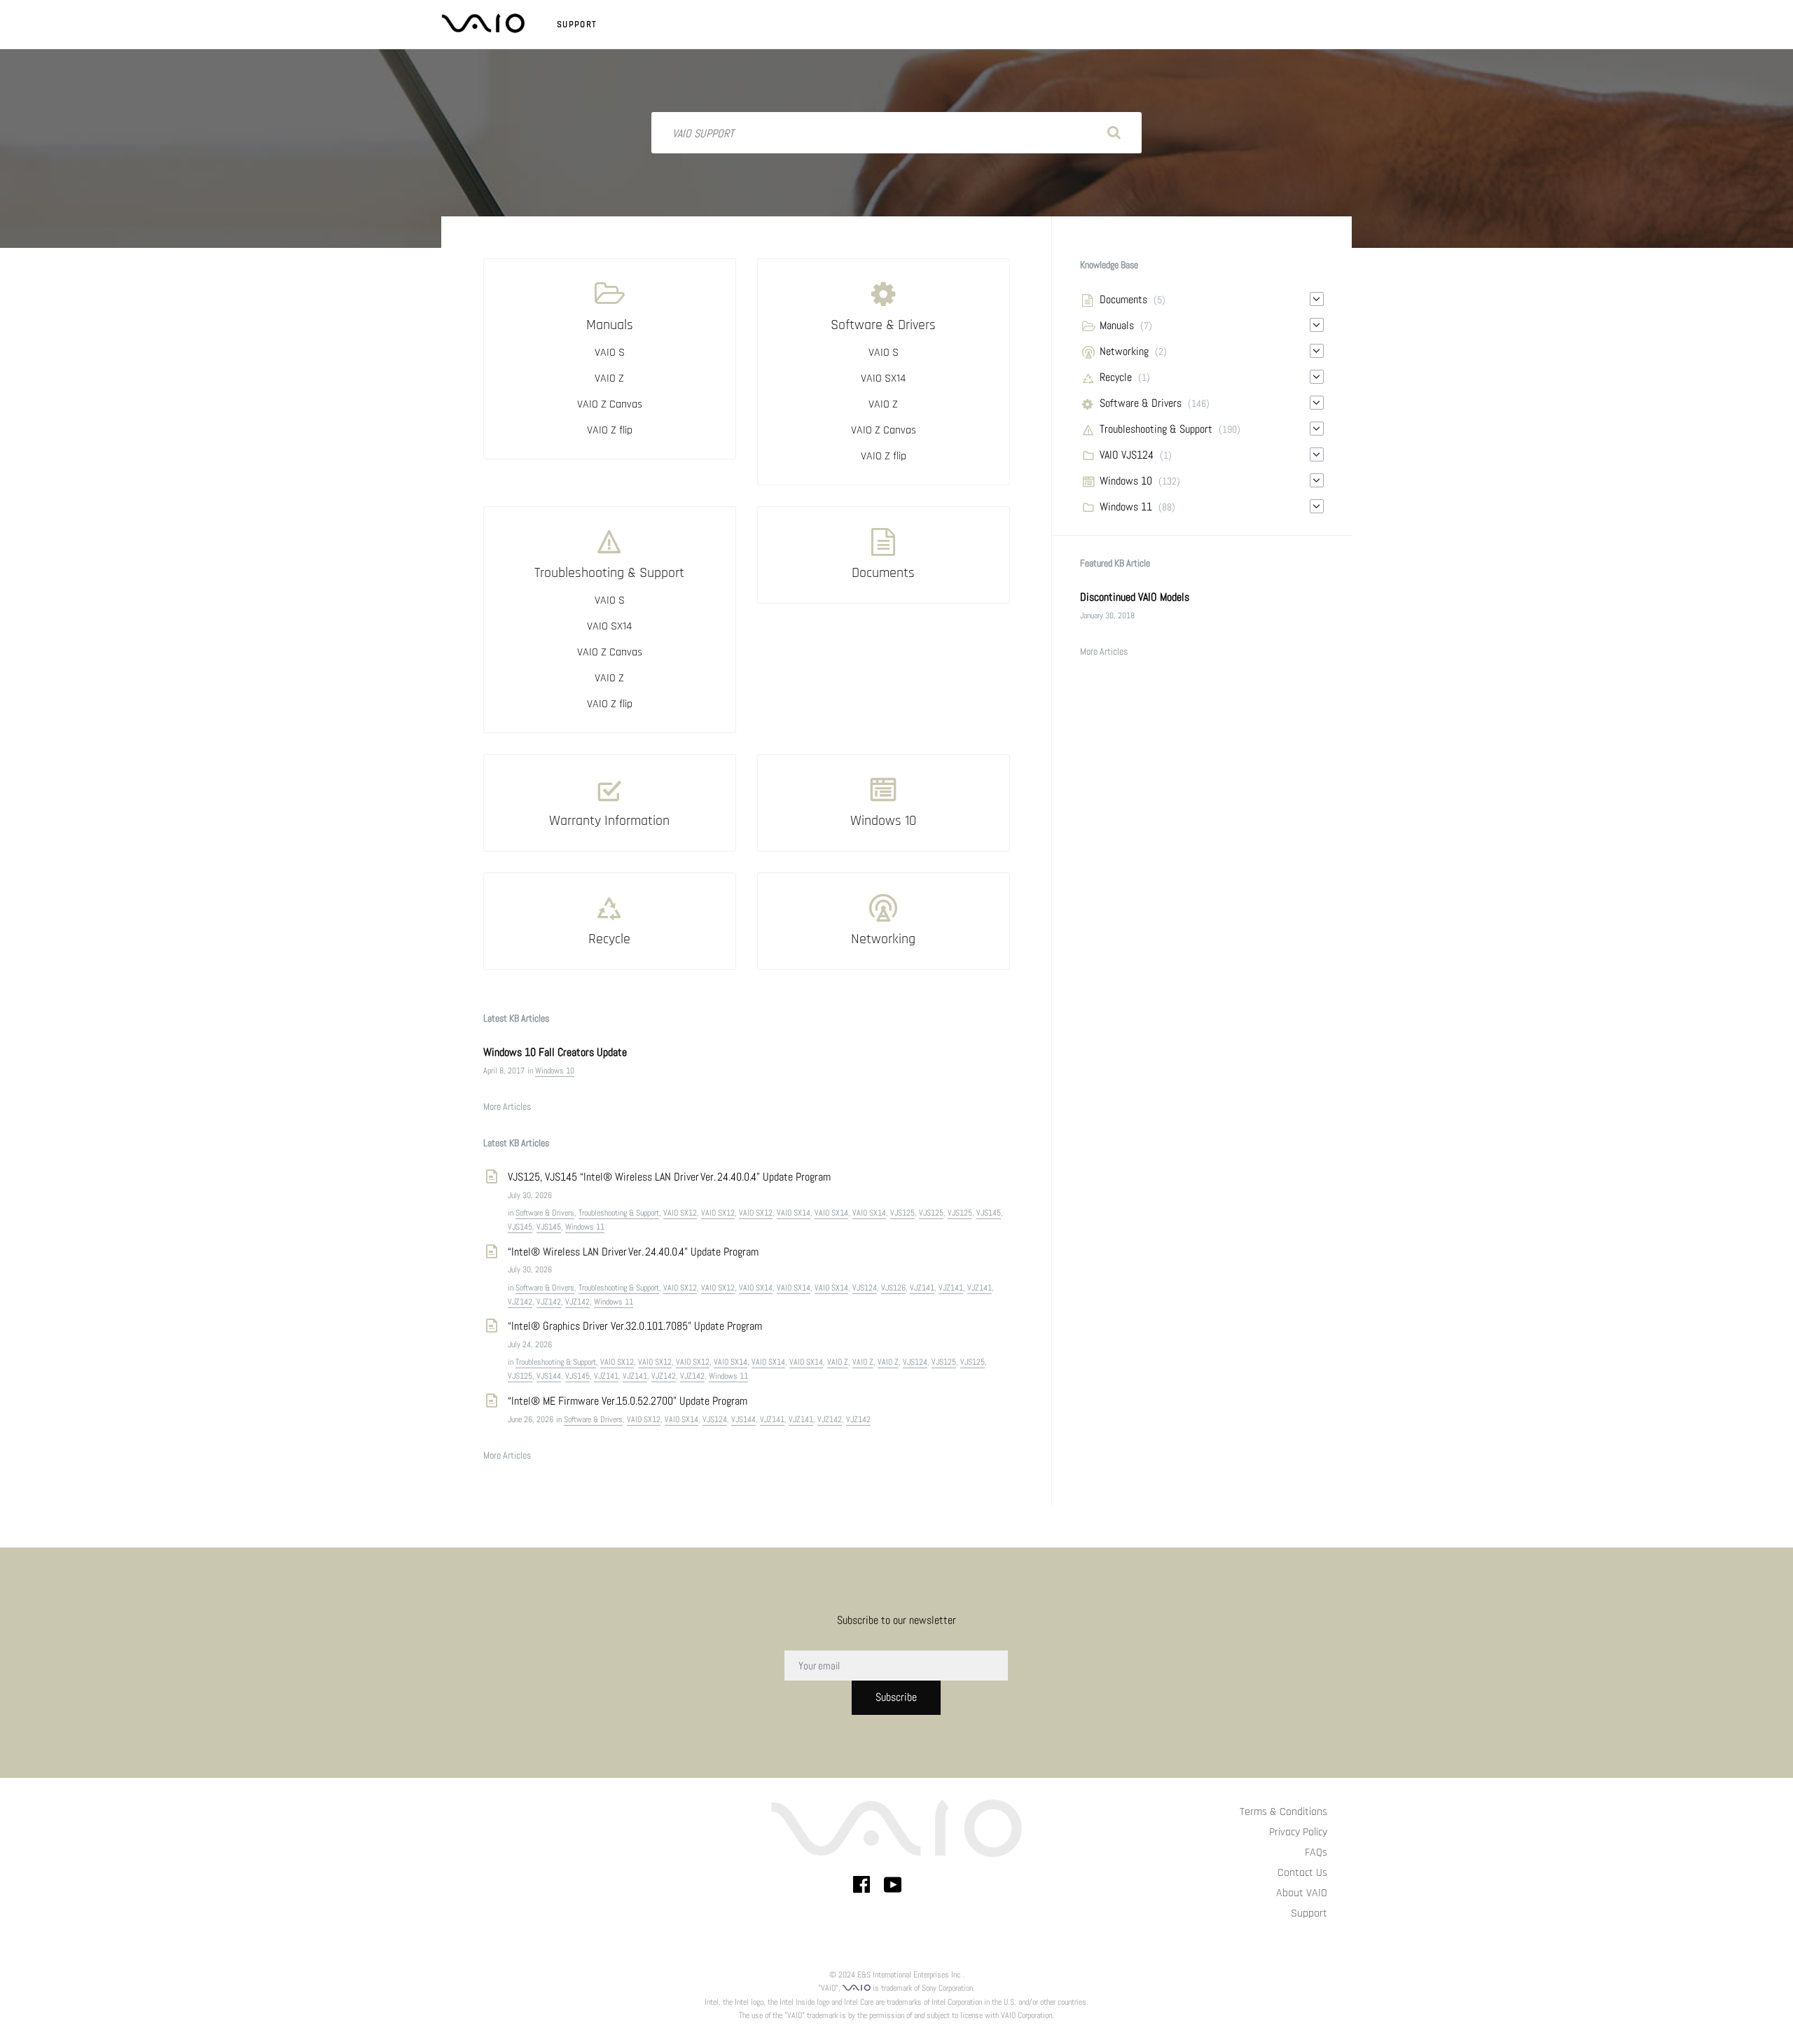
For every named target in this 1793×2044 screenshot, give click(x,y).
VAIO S (610, 353)
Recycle (609, 939)
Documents (883, 573)
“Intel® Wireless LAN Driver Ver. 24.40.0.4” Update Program (633, 1252)
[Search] (1114, 133)
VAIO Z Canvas (610, 404)
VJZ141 (922, 1288)
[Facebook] (862, 1887)
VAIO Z (609, 378)
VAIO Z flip (610, 430)
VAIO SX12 (680, 1213)
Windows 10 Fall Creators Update (555, 1052)
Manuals (610, 325)
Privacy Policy (1298, 1832)
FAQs (1316, 1852)
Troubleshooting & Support (609, 573)
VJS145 (989, 1213)
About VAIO (1302, 1893)
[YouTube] (893, 1887)
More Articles (507, 1106)
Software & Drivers (883, 325)
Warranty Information (609, 821)
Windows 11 (585, 1227)
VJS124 (865, 1288)
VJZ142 (520, 1302)
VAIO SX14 (883, 378)
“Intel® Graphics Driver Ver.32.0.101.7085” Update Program (635, 1326)
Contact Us (1302, 1873)
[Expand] (1317, 299)
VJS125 (902, 1213)
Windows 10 (883, 821)
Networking (883, 939)
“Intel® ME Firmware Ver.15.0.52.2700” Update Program (628, 1401)
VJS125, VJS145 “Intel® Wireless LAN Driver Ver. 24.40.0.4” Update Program (670, 1177)
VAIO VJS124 (1127, 455)
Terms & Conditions (1283, 1812)
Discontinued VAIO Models (1135, 597)
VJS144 (549, 1376)
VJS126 (893, 1288)
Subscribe (896, 1697)
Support (577, 25)
